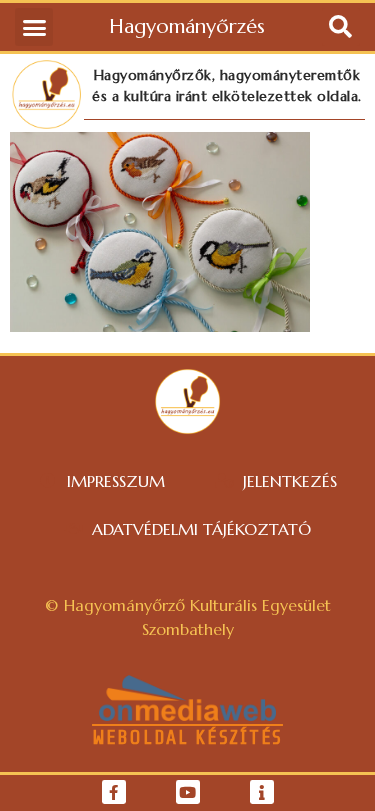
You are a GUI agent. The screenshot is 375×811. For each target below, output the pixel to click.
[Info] (262, 792)
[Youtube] (188, 792)
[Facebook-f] (114, 792)
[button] (34, 27)
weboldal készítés (187, 737)
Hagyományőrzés (187, 26)
